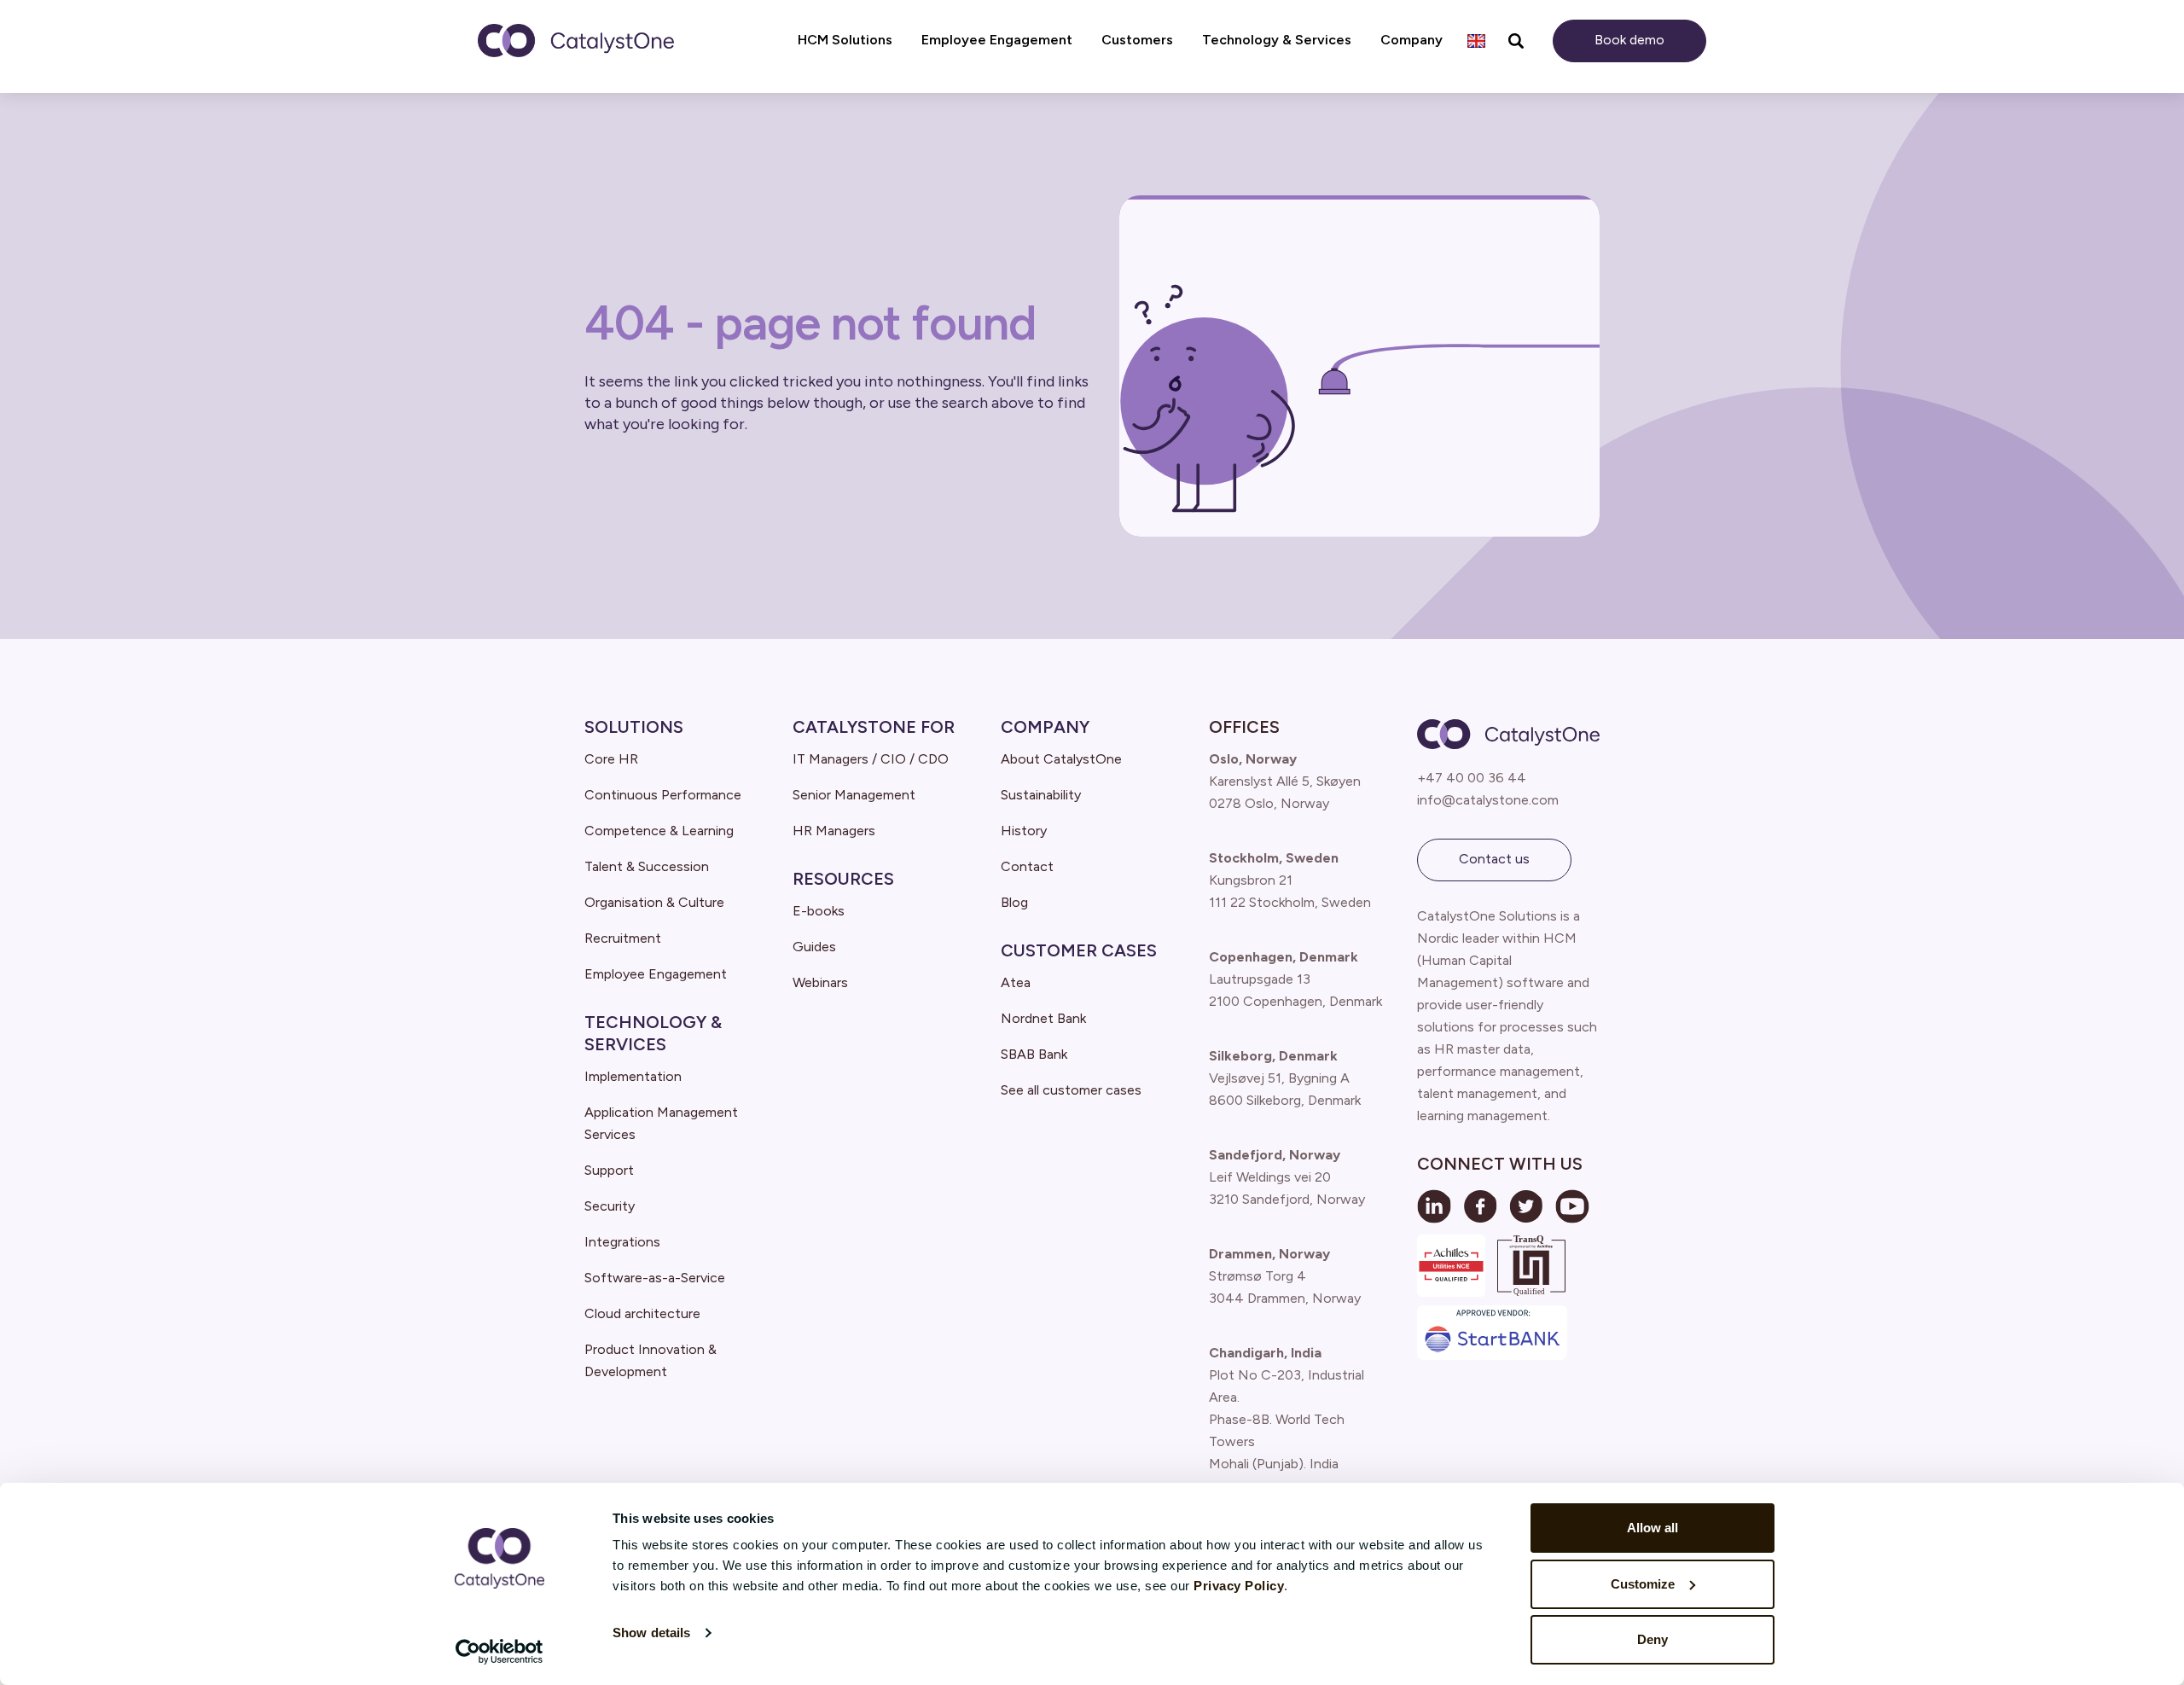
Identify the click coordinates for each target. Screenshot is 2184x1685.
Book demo (1629, 40)
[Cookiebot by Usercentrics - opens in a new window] (500, 1652)
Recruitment (623, 938)
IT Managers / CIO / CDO (871, 759)
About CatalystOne (1061, 759)
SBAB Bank (1034, 1054)
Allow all (1653, 1528)
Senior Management (854, 795)
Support (609, 1170)
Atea (1016, 982)
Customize (1643, 1584)
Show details (651, 1633)
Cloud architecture (642, 1313)
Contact (1027, 866)
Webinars (820, 982)
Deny (1653, 1639)
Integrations (622, 1242)
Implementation (633, 1076)
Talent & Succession (647, 866)
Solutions (634, 727)
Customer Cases (1079, 950)
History (1024, 831)
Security (610, 1206)
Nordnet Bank (1043, 1018)
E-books (819, 911)
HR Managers (834, 831)
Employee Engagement (656, 974)
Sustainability (1041, 795)
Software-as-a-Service (655, 1278)
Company (1045, 727)
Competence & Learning (659, 831)
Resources (843, 879)
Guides (814, 947)
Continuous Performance (663, 795)
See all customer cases (1071, 1090)
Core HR (611, 759)
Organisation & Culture (654, 902)
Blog (1014, 902)
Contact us (1494, 859)
